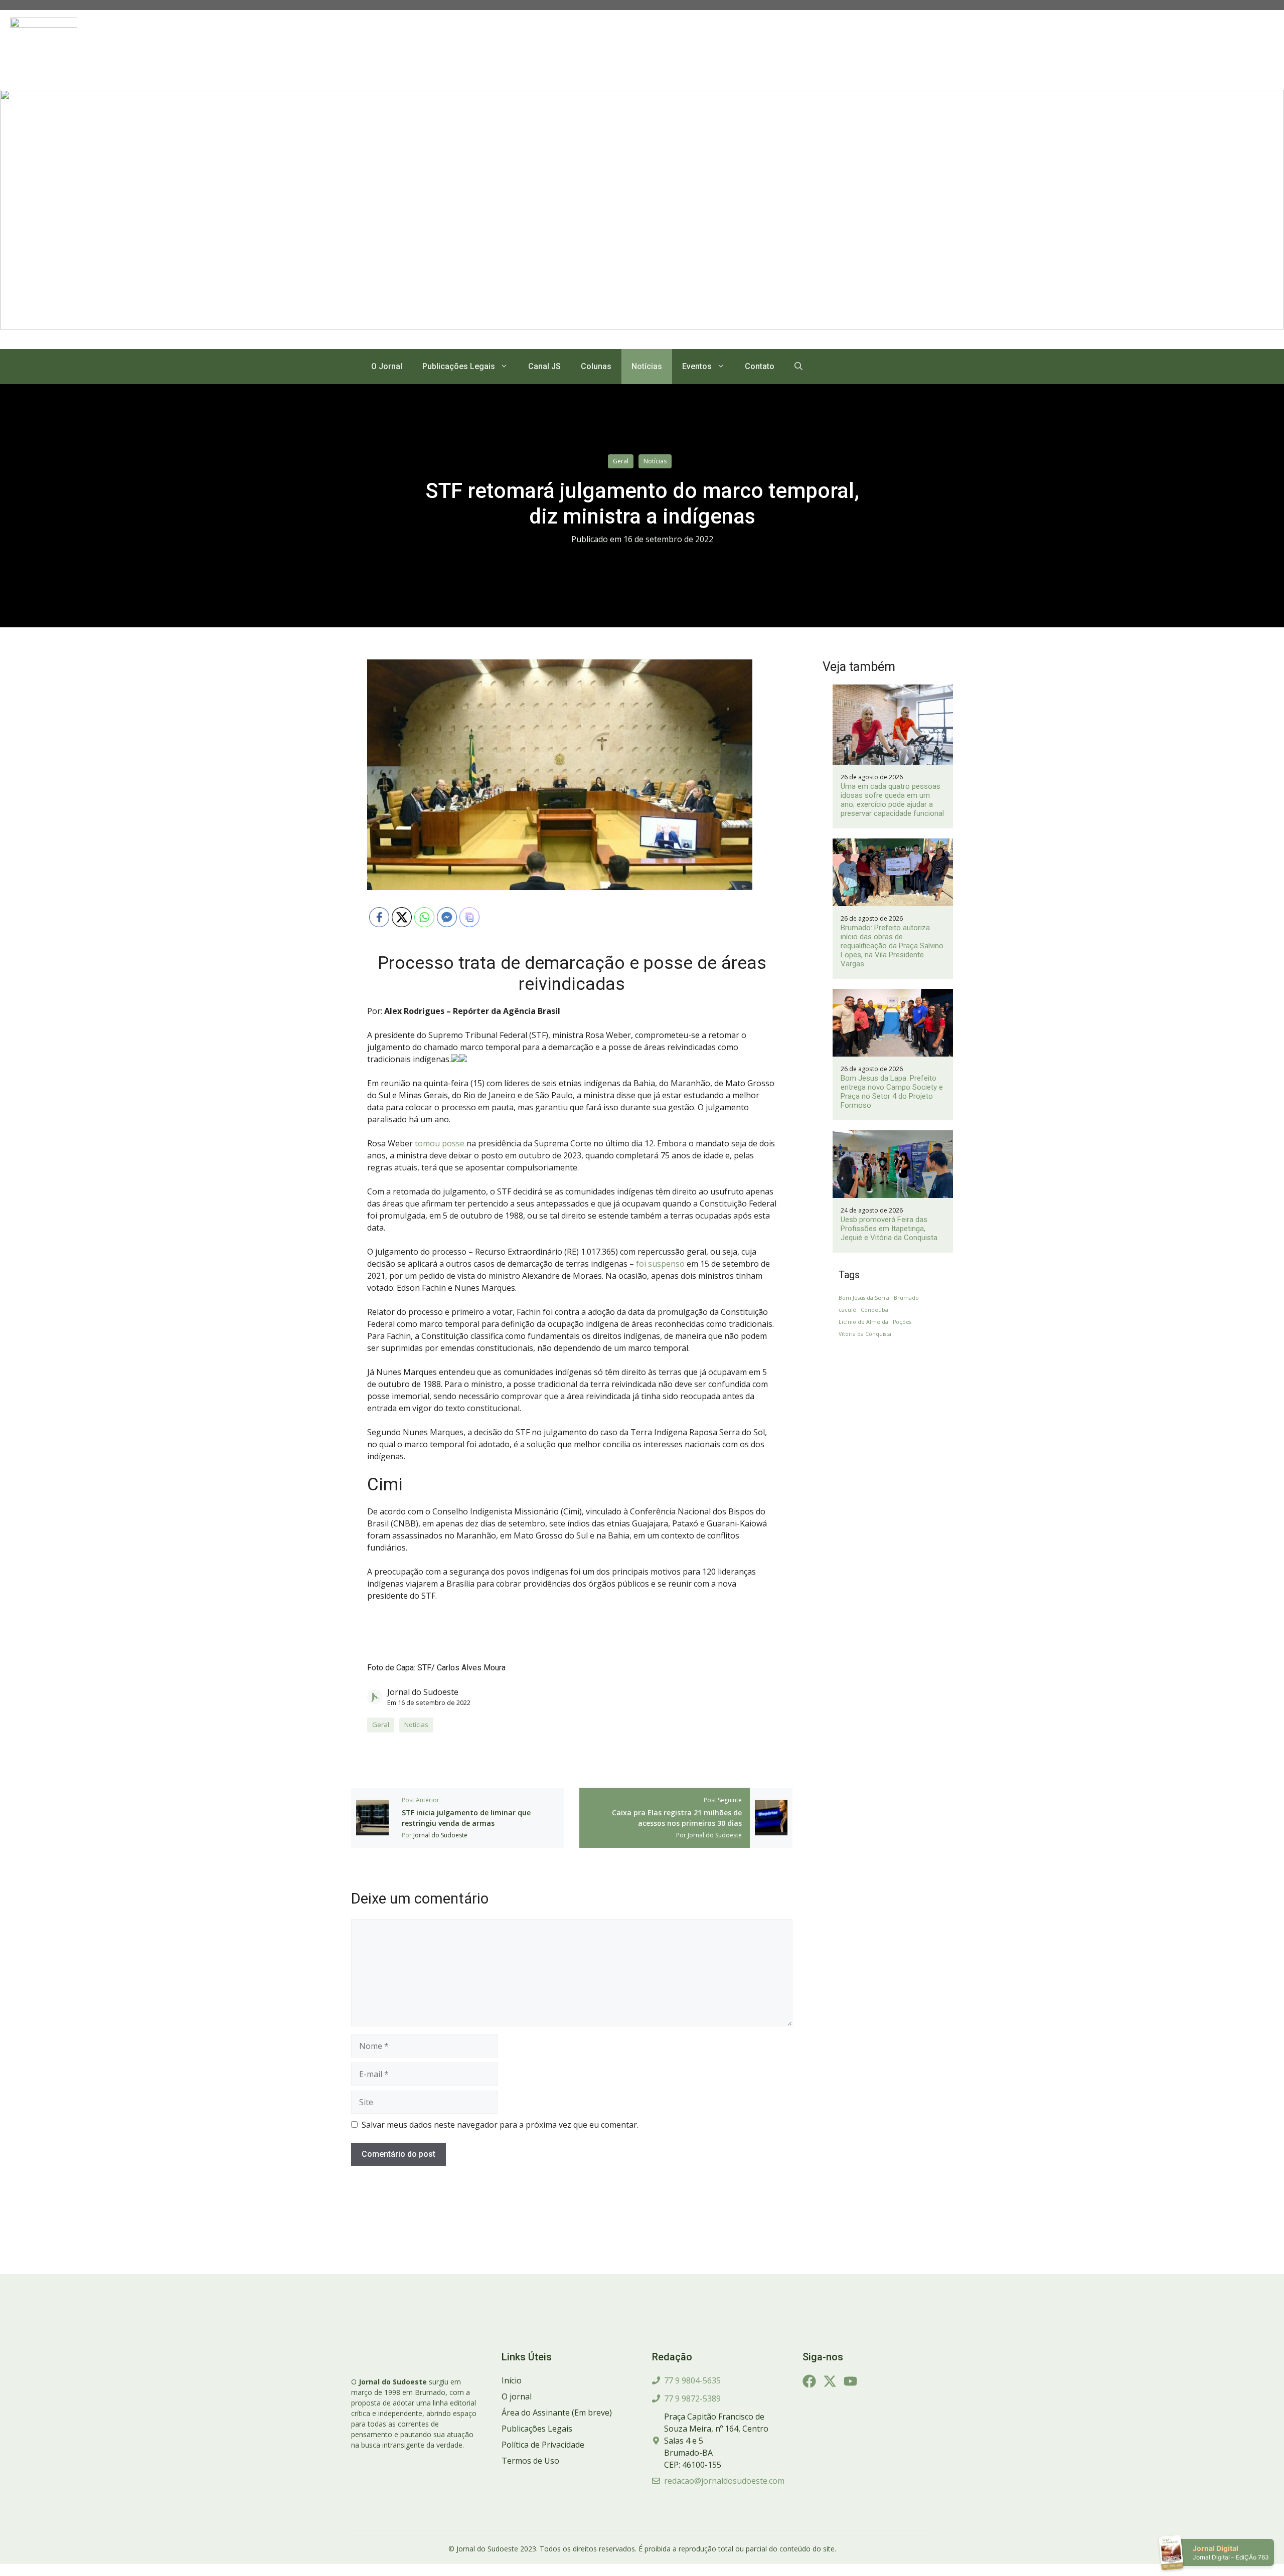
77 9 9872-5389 (692, 2398)
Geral (621, 461)
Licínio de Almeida (863, 1322)
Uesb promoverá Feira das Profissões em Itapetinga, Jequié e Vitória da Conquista (889, 1229)
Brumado (906, 1298)
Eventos (697, 366)
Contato (760, 366)
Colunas (596, 366)
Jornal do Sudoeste (423, 1692)
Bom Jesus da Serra (864, 1298)
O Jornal (387, 366)
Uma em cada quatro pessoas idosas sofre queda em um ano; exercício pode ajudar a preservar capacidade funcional (892, 800)
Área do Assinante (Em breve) (557, 2413)
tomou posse (439, 1143)
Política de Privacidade (543, 2445)
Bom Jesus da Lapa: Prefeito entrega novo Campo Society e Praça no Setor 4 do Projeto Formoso (892, 1092)
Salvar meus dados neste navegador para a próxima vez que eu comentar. (500, 2125)
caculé (847, 1310)
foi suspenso (660, 1264)
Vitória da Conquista (865, 1334)
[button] (798, 367)
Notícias (647, 366)
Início (512, 2380)
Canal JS (544, 366)
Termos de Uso (530, 2461)
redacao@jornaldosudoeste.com (724, 2481)
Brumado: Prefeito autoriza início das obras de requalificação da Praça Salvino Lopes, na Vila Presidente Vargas (892, 946)
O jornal (517, 2396)
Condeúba (874, 1310)
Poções (902, 1322)
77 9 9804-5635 (692, 2380)
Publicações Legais (459, 366)
